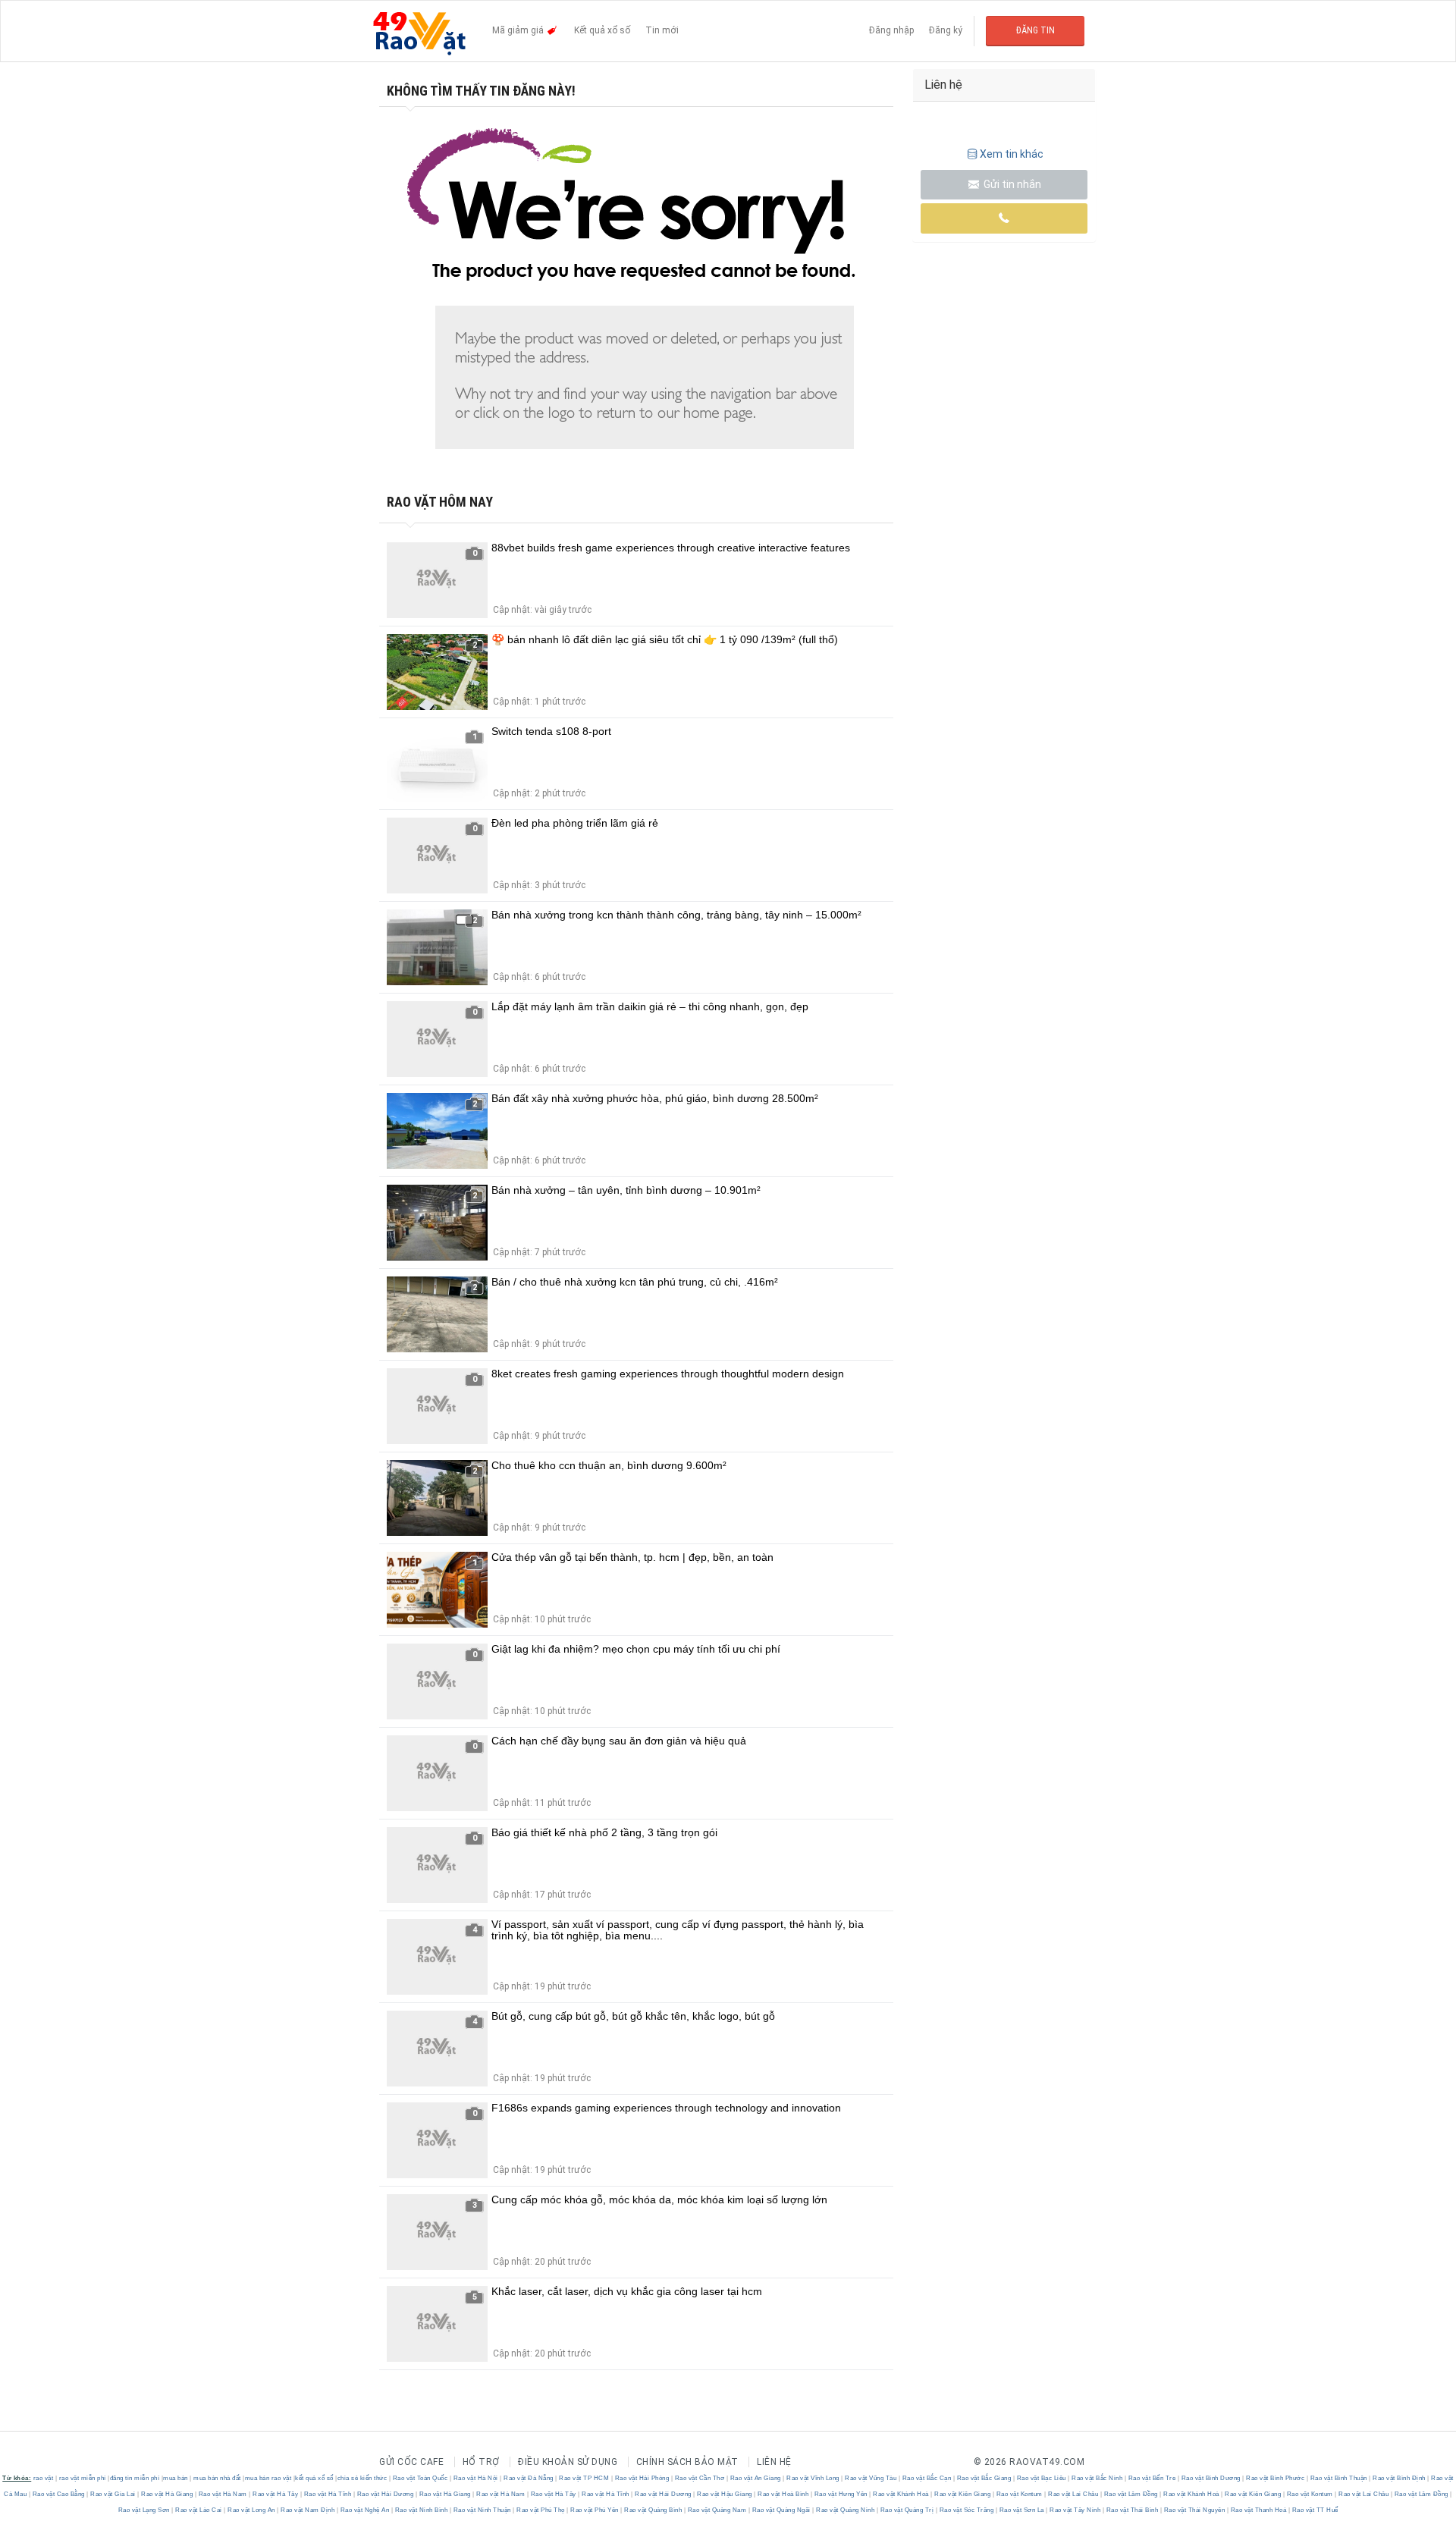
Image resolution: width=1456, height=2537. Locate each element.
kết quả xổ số (314, 2478)
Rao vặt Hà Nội (475, 2478)
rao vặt (44, 2478)
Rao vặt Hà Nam (223, 2494)
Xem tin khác (1012, 154)
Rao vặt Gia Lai (113, 2494)
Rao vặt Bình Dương (1211, 2478)
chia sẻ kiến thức (362, 2478)
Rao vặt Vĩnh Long (813, 2478)
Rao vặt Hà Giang (167, 2494)
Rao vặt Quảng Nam (717, 2510)
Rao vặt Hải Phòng (642, 2478)
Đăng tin (1036, 30)
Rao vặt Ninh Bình (421, 2510)
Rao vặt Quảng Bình (653, 2510)
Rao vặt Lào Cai (199, 2510)
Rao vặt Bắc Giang (984, 2478)
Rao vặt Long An (252, 2510)
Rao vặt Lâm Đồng (1131, 2494)
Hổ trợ (481, 2462)
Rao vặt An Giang (755, 2478)
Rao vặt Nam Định (308, 2510)
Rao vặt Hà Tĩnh (328, 2494)
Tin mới (662, 30)
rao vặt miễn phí (83, 2478)
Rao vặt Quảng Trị (907, 2510)
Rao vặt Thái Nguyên (1194, 2510)
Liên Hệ (774, 2462)
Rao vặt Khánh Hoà (901, 2494)
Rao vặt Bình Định (1400, 2478)
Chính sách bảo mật (687, 2462)
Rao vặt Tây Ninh (1075, 2510)
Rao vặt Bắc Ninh (1097, 2478)
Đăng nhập (891, 30)
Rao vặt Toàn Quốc (420, 2478)
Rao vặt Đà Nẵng (529, 2478)
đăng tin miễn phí (135, 2478)
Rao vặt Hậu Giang (725, 2494)
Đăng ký (946, 30)
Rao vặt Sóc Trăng (966, 2510)
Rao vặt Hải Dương (385, 2494)
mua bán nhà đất (217, 2478)
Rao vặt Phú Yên (595, 2510)
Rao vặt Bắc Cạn (927, 2478)
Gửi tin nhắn (1011, 184)
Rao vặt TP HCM (584, 2478)
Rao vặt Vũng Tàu (871, 2478)
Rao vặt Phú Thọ (541, 2510)
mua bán (176, 2478)
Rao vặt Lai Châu (1073, 2494)
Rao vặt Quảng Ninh (846, 2510)
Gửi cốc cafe (411, 2462)
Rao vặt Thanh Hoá (1258, 2510)
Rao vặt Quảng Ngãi (781, 2510)
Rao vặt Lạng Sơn (145, 2510)
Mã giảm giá (519, 30)
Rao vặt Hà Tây (276, 2494)
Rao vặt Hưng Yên (841, 2494)
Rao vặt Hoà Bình (783, 2494)
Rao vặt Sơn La (1021, 2510)
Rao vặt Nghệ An (365, 2510)
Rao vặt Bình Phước (1276, 2478)
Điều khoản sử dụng (568, 2462)
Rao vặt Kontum (1019, 2494)
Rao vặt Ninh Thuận (482, 2510)
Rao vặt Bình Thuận (1338, 2478)
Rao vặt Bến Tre (1152, 2478)
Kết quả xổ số (602, 30)
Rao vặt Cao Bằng (58, 2494)
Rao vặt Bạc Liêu (1041, 2478)
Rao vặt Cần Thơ (700, 2478)
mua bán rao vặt (268, 2478)
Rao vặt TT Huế (1314, 2510)
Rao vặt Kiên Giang (963, 2494)
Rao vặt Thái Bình (1132, 2510)
